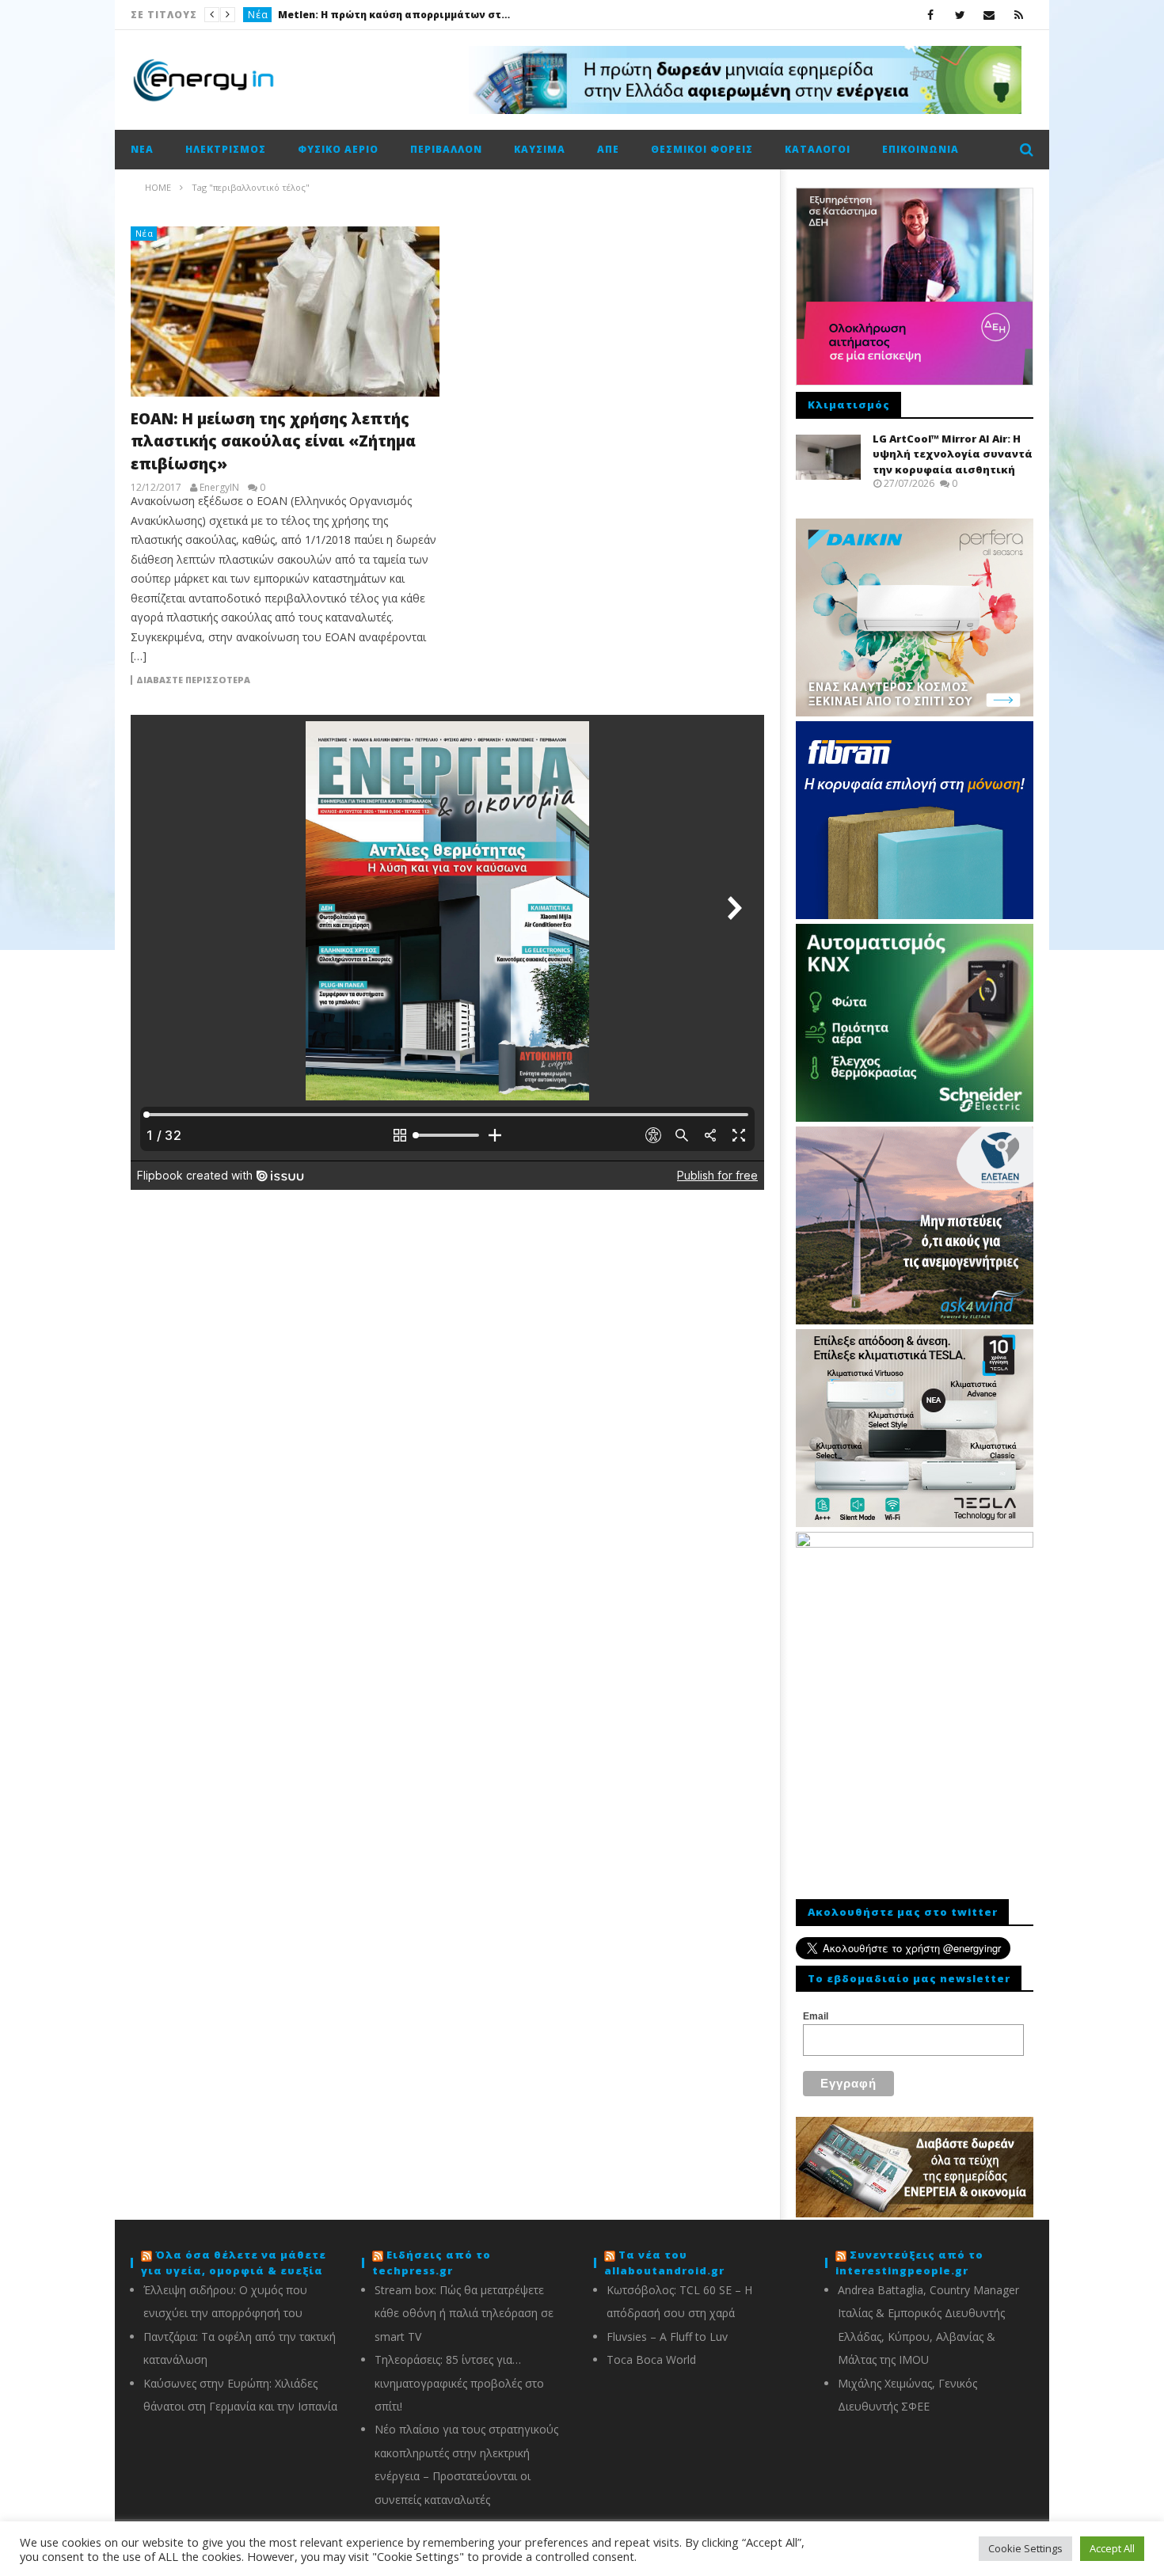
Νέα (258, 15)
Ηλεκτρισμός (226, 149)
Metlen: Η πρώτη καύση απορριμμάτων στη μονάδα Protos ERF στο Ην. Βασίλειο (397, 15)
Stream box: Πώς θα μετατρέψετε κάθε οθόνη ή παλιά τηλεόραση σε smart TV (464, 2313)
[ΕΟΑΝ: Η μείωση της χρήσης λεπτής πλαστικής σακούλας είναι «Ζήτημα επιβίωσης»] (285, 312)
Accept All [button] (1112, 2548)
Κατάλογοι (818, 149)
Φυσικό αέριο (338, 149)
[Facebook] (931, 15)
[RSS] (1019, 15)
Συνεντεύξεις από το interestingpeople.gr (909, 2263)
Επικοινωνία (921, 149)
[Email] (989, 15)
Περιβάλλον (446, 149)
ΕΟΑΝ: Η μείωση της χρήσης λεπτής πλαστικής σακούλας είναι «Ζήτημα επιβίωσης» (273, 441)
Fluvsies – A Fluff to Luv (667, 2337)
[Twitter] (960, 15)
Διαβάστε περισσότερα (193, 680)
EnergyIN (219, 488)
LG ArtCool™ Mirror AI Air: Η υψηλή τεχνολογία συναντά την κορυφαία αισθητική (953, 454)
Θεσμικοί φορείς (702, 149)
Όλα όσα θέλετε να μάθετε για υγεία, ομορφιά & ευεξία (234, 2263)
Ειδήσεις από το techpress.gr (432, 2263)
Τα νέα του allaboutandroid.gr (664, 2263)
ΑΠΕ (608, 149)
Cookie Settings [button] (1025, 2548)
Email (816, 2016)
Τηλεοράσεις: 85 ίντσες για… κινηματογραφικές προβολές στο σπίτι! (459, 2383)
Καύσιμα (540, 149)
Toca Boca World (651, 2359)
